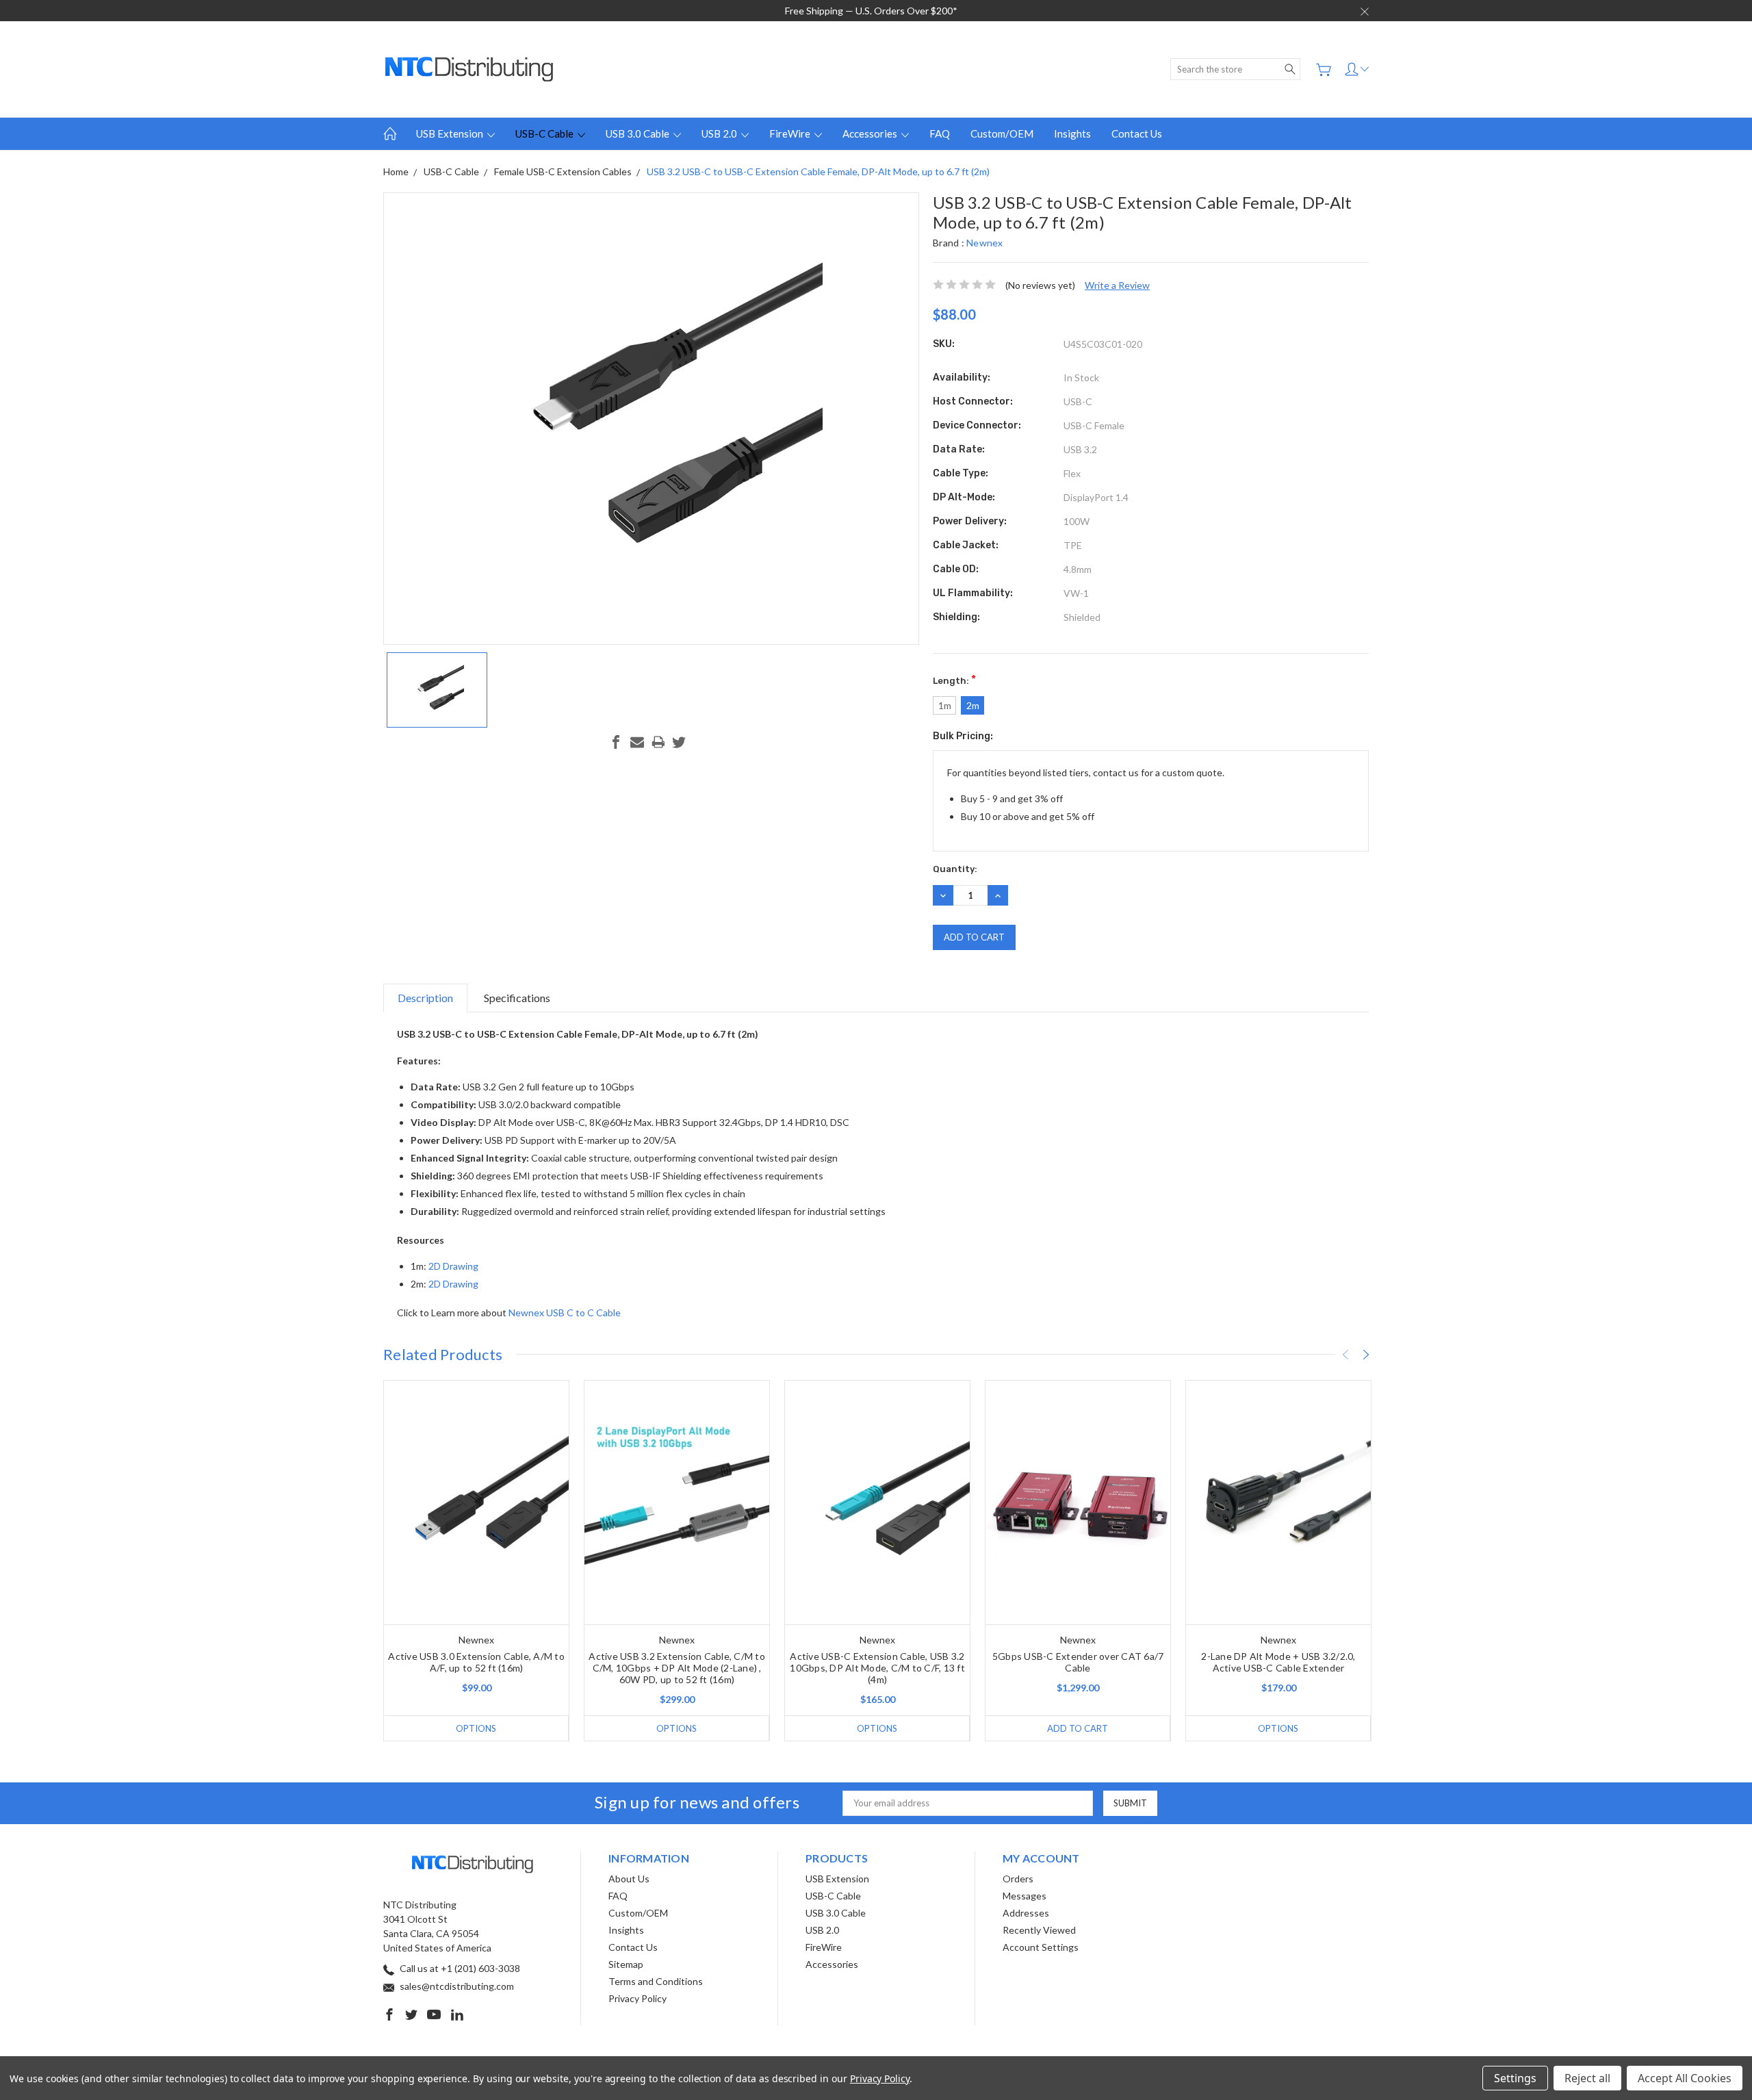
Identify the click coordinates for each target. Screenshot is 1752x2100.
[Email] (637, 742)
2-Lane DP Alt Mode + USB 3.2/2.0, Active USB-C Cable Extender (1278, 1662)
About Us (629, 1879)
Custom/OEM (1002, 133)
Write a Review (1117, 285)
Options (476, 1728)
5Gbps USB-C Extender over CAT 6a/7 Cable (1078, 1662)
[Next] (1366, 1355)
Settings (1515, 2078)
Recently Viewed (1039, 1930)
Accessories (871, 133)
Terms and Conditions (656, 1981)
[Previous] (1345, 1355)
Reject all (1587, 2078)
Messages (1025, 1896)
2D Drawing (453, 1266)
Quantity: (955, 869)
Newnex (985, 243)
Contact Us (1137, 133)
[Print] (658, 742)
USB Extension (451, 133)
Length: (954, 679)
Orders (1018, 1879)
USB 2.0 (720, 133)
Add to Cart (1078, 1728)
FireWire (791, 133)
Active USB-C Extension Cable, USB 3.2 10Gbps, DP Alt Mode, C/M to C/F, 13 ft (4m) (877, 1668)
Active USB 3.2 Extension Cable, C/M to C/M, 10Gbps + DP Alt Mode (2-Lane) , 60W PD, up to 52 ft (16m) (677, 1668)
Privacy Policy (637, 1998)
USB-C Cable (545, 133)
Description (425, 998)
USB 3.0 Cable (639, 133)
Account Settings (1041, 1947)
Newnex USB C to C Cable (565, 1312)
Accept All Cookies (1685, 2078)
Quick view (477, 1551)
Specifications (517, 998)
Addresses (1026, 1913)
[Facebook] (616, 742)
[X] (679, 742)
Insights (1072, 133)
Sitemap (626, 1964)
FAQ (940, 133)
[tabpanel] (477, 1561)
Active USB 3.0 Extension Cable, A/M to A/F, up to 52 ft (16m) (476, 1662)
